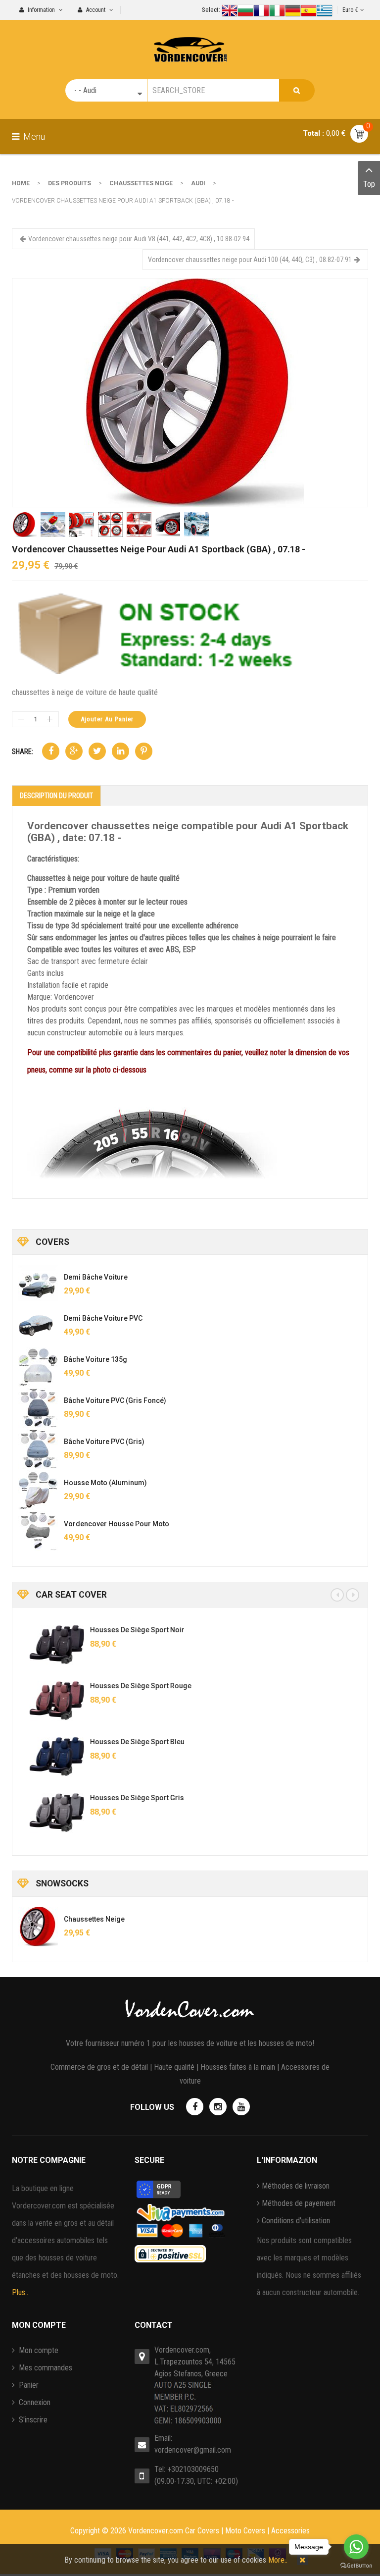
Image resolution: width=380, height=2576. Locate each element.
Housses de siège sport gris (126, 1798)
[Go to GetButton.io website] (356, 2566)
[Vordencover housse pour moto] (38, 1531)
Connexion (34, 2402)
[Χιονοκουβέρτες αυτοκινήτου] (190, 392)
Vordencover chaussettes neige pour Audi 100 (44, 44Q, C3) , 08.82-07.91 (250, 260)
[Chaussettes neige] (38, 1927)
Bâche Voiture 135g (95, 1359)
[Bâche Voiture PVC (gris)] (38, 1449)
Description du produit (56, 796)
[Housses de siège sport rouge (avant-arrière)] (46, 1701)
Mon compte (38, 2350)
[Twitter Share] (97, 751)
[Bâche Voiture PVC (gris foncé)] (38, 1408)
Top (369, 184)
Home (21, 183)
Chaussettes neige (94, 1919)
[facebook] (195, 2107)
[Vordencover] (190, 41)
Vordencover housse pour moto (117, 1524)
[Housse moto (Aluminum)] (38, 1490)
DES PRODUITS (70, 183)
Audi (198, 183)
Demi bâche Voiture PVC (103, 1318)
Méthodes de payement (299, 2203)
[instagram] (218, 2107)
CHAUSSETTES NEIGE (141, 183)
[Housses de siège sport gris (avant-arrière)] (46, 1813)
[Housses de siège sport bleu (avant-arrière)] (46, 1757)
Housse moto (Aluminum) (105, 1483)
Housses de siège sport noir (126, 1630)
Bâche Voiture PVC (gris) (104, 1442)
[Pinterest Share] (144, 751)
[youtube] (241, 2107)
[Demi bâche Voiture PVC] (38, 1326)
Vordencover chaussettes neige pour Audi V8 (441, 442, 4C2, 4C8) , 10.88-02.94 (139, 239)
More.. (278, 2560)
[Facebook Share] (51, 751)
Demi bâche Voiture (96, 1277)
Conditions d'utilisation (296, 2221)
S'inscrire (32, 2420)
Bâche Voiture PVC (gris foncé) (115, 1400)
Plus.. (20, 2292)
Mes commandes (45, 2368)
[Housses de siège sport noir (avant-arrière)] (46, 1645)
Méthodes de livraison (296, 2186)
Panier (28, 2385)
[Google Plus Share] (74, 751)
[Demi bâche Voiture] (38, 1285)
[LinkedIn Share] (120, 751)
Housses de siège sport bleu (126, 1742)
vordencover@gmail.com (193, 2450)
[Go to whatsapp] (356, 2547)
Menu (33, 136)
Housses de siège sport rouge (129, 1686)
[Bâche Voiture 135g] (38, 1367)
